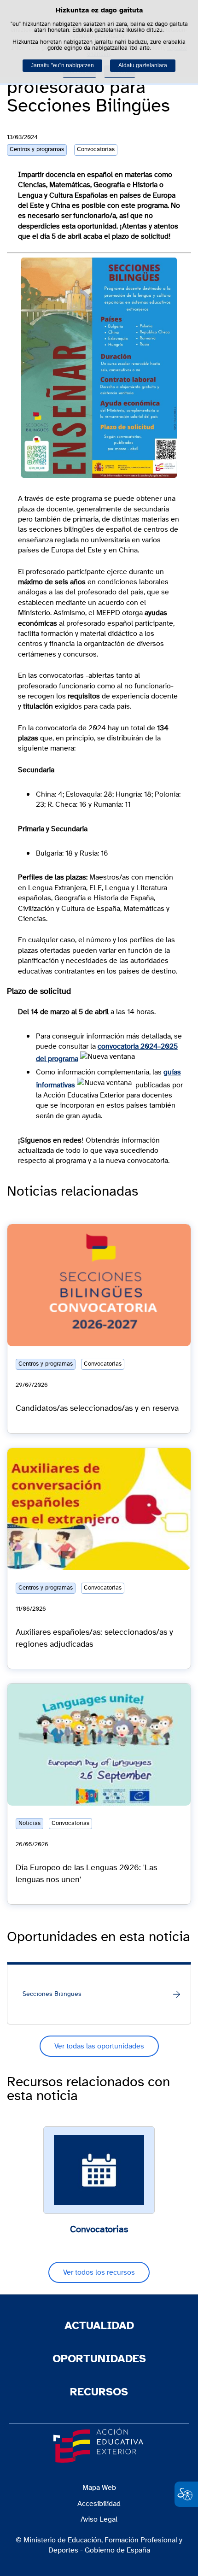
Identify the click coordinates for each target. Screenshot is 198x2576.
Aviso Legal (99, 2519)
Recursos (99, 2392)
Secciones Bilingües (52, 1994)
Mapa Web (99, 2488)
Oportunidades (99, 2359)
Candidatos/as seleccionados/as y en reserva (97, 1408)
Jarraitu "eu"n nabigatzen (62, 65)
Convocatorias (99, 2230)
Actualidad (99, 2326)
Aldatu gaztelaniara (143, 65)
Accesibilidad (99, 2504)
